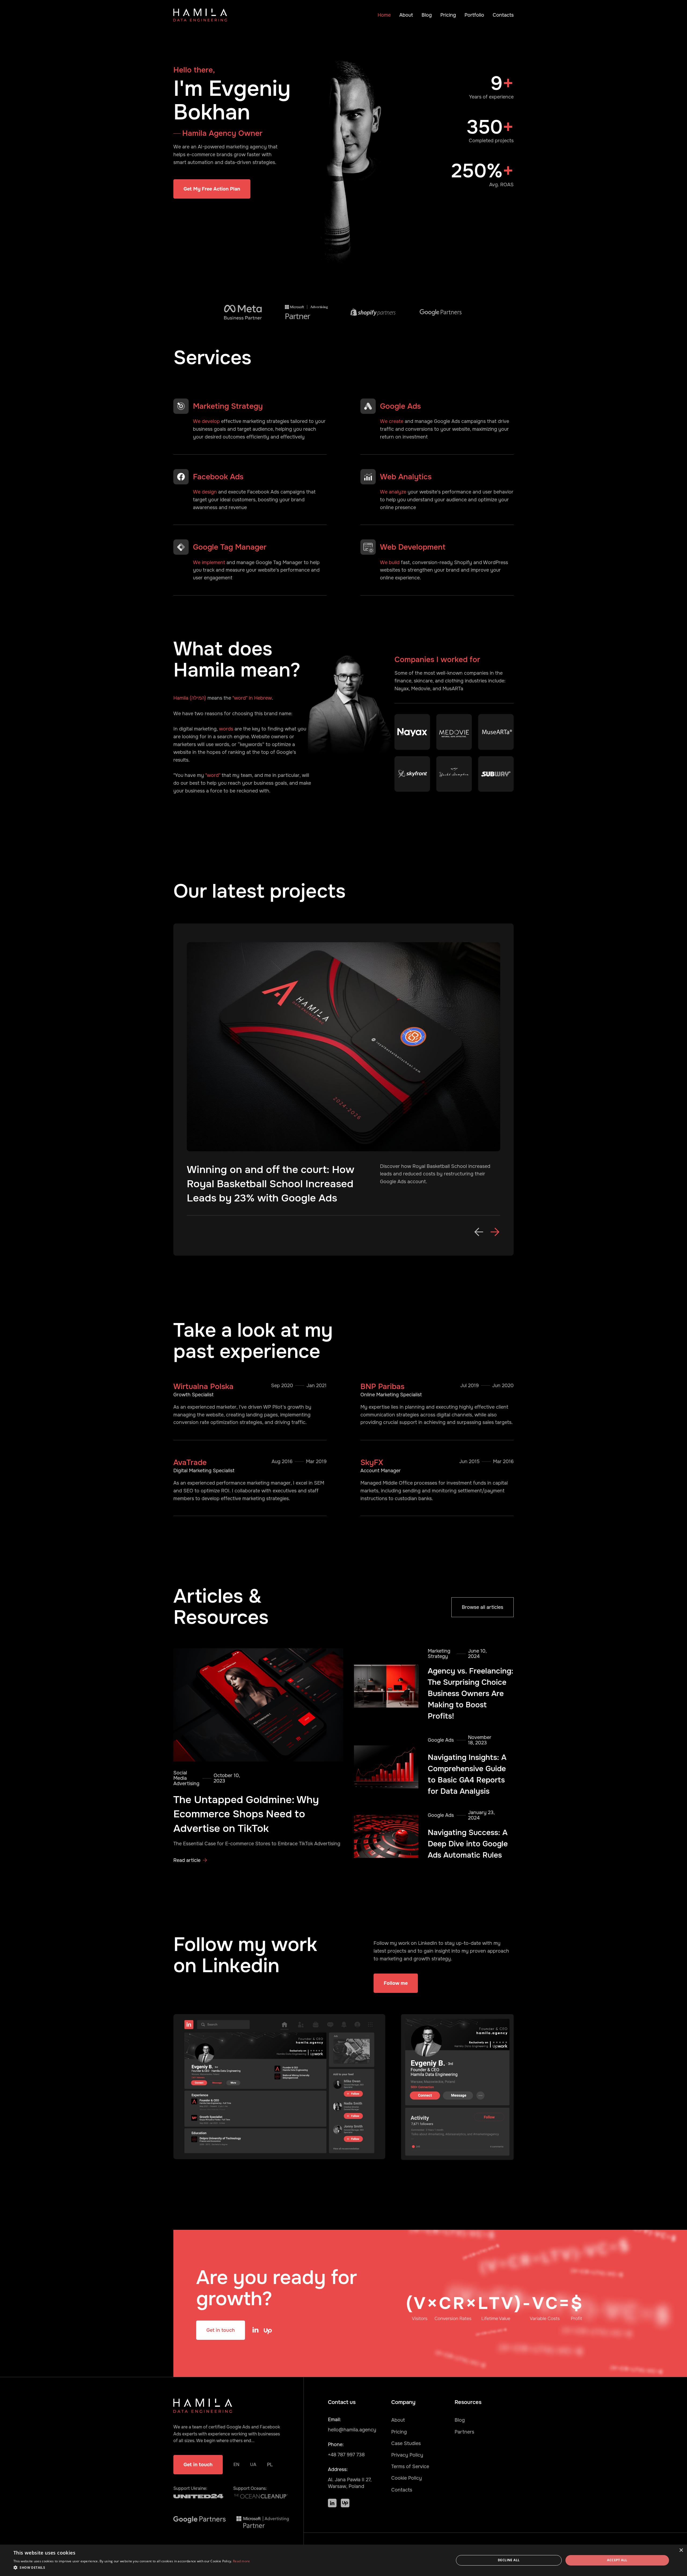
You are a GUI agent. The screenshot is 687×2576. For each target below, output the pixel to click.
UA (253, 2464)
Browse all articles (483, 1607)
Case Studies (406, 2443)
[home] (200, 15)
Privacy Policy (407, 2455)
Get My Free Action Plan (212, 189)
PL (270, 2465)
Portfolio (474, 15)
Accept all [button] (617, 2560)
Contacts (503, 15)
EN (236, 2464)
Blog (427, 15)
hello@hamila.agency (352, 2430)
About (406, 15)
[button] (479, 1232)
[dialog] (343, 2560)
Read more (242, 2561)
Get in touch (221, 2330)
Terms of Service (410, 2467)
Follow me (396, 1983)
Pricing (448, 15)
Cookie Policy (407, 2478)
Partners (464, 2432)
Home (384, 15)
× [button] (681, 2550)
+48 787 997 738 (346, 2455)
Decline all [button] (509, 2560)
